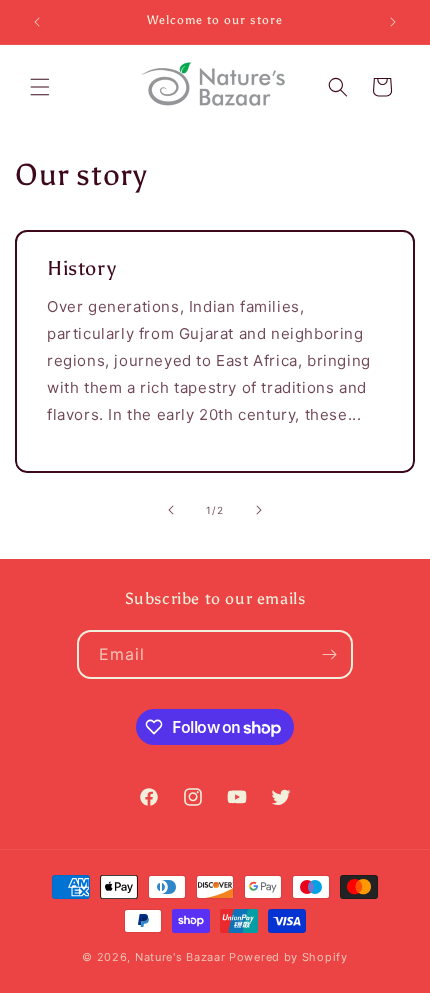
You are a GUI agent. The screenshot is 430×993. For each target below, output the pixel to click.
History (81, 268)
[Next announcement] (393, 22)
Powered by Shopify (288, 957)
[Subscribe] (329, 654)
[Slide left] (171, 510)
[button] (40, 87)
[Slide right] (259, 510)
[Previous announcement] (37, 22)
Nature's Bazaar (180, 957)
